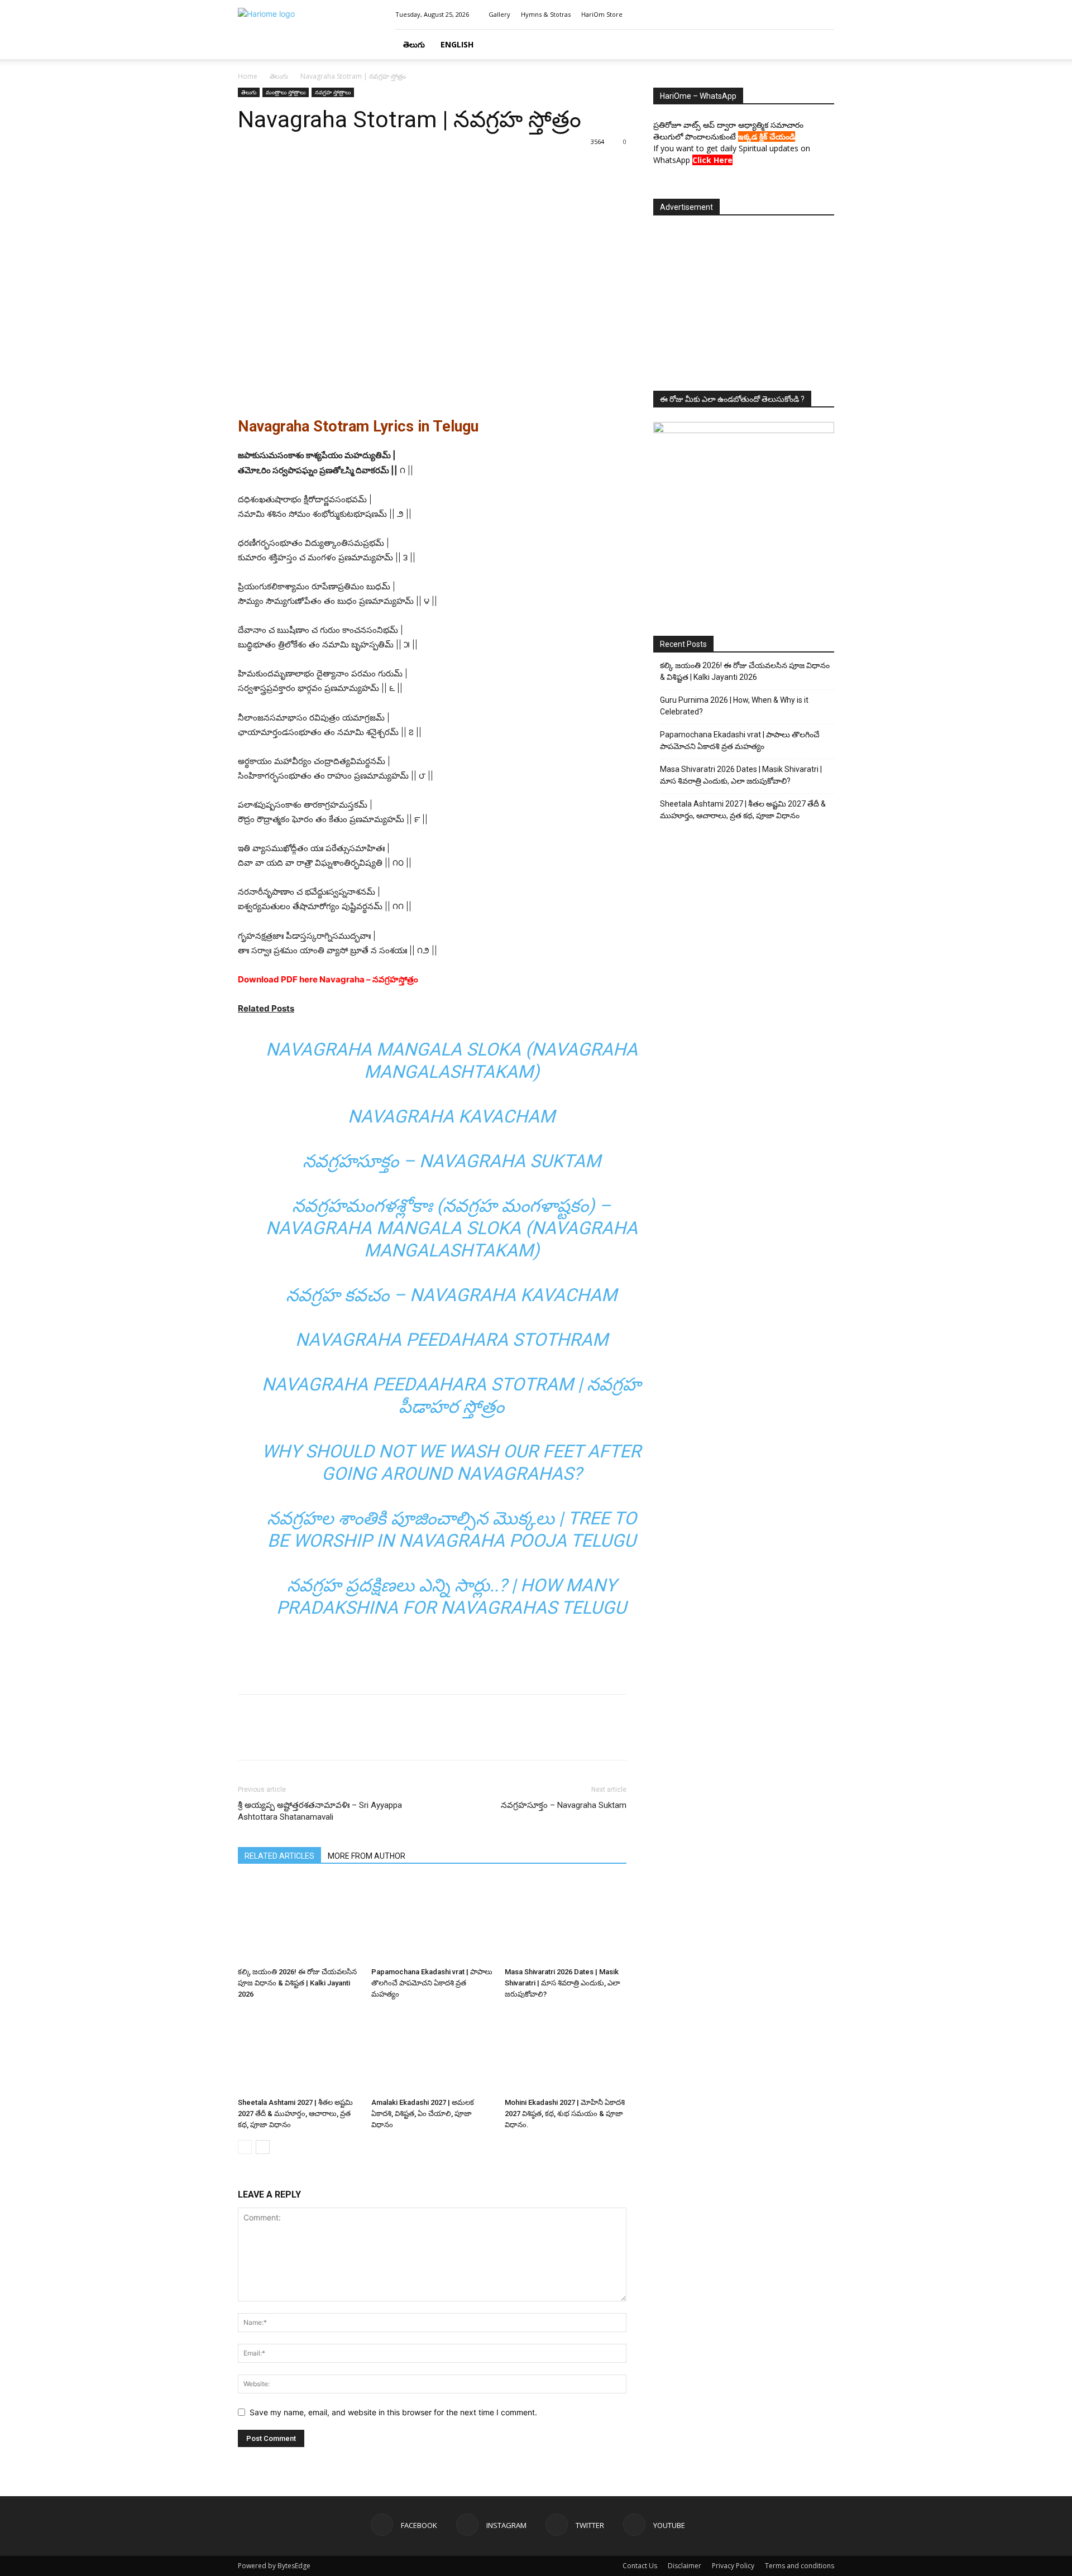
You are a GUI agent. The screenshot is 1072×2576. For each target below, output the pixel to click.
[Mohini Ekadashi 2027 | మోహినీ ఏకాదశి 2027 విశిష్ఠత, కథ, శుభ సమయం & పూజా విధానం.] (566, 2051)
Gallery (499, 14)
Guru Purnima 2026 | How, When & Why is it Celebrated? (734, 706)
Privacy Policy (733, 2566)
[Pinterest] (300, 167)
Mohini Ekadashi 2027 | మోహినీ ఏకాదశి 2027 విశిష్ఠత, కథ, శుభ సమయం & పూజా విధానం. (565, 2114)
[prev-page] (245, 2147)
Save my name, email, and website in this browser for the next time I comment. (393, 2412)
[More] (352, 167)
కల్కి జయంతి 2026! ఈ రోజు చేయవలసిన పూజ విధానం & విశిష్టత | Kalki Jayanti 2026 (297, 1983)
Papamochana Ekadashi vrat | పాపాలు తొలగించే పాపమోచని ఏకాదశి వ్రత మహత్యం (432, 1983)
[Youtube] (826, 15)
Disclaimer (685, 2566)
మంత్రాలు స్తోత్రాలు (286, 92)
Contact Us (640, 2566)
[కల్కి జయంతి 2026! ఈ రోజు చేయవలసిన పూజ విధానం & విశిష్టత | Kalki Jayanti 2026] (299, 1921)
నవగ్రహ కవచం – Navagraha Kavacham (451, 1295)
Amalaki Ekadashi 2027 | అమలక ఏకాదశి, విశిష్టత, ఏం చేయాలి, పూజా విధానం (423, 2114)
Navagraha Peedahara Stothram (452, 1340)
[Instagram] (789, 15)
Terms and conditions (800, 2566)
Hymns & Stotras (546, 14)
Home (248, 76)
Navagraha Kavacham (451, 1116)
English (457, 44)
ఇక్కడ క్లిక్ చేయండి (767, 136)
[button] (821, 45)
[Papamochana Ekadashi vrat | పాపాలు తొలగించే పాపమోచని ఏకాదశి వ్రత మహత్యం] (432, 1921)
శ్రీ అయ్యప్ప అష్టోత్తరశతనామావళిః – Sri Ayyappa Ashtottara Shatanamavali (320, 1811)
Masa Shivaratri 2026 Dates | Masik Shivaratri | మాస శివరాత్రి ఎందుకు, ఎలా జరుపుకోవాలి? (563, 1983)
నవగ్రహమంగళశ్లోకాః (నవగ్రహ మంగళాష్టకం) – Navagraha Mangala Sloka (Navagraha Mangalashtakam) (452, 1228)
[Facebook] (770, 15)
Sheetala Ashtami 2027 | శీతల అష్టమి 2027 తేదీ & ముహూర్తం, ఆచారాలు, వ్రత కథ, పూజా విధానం (295, 2114)
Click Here (712, 160)
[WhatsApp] (326, 167)
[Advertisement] (432, 1657)
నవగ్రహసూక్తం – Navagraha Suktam (452, 1161)
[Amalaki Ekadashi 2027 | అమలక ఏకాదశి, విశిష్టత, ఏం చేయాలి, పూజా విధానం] (432, 2051)
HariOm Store (602, 14)
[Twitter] (807, 15)
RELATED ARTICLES (279, 1856)
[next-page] (263, 2147)
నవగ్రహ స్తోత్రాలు (333, 92)
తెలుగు (414, 44)
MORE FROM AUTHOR (367, 1856)
